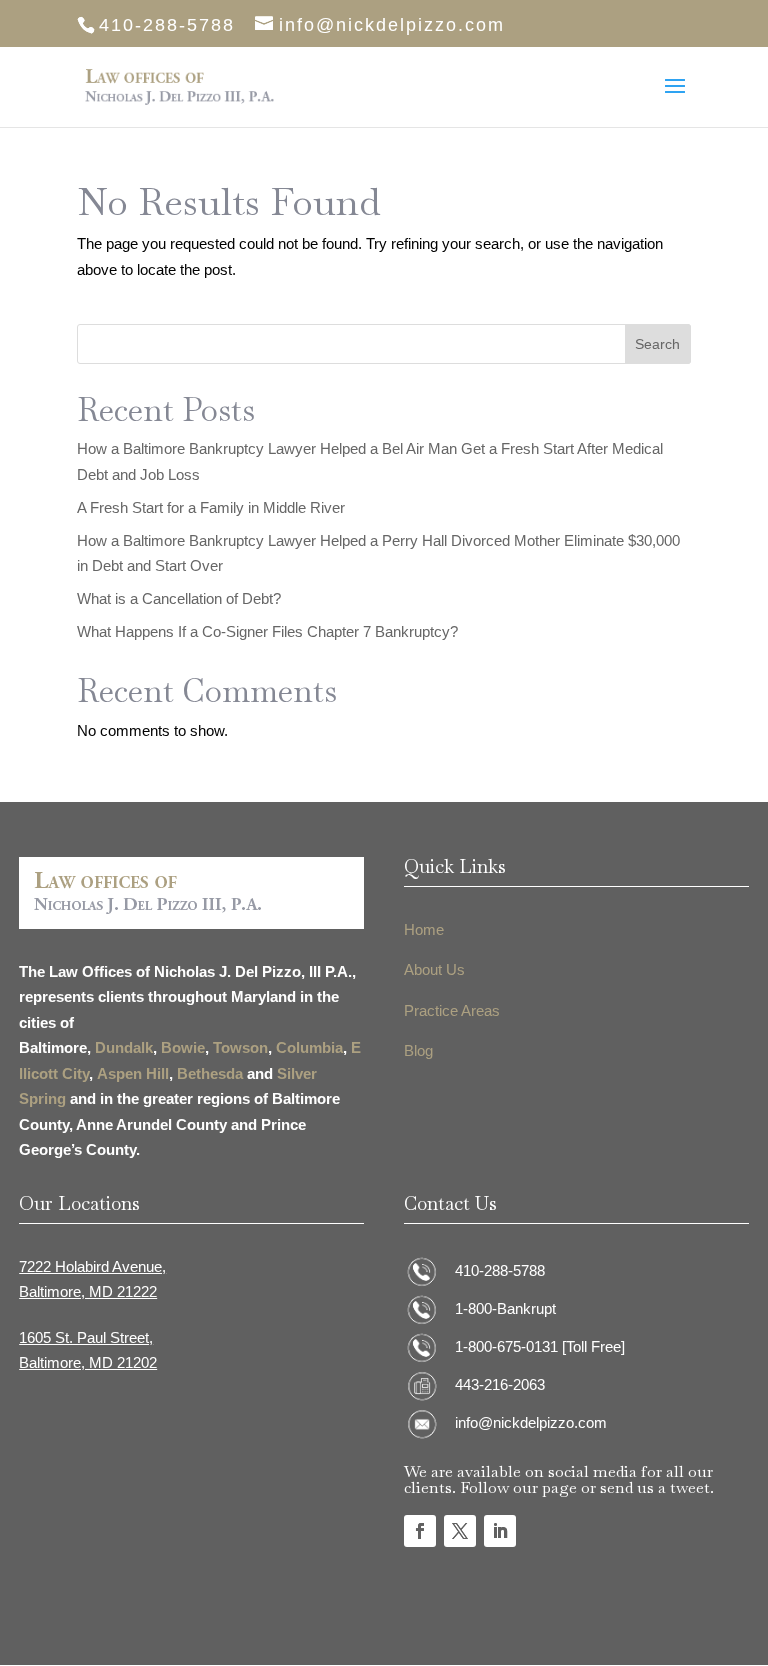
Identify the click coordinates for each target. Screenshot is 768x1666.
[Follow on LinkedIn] (500, 1531)
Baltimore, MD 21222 (88, 1291)
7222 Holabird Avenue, (92, 1266)
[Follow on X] (460, 1531)
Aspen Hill (133, 1073)
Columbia (309, 1047)
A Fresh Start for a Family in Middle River (211, 507)
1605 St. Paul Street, (86, 1337)
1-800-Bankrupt (505, 1308)
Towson (240, 1047)
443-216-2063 (500, 1384)
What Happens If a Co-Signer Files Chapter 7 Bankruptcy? (267, 631)
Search (657, 344)
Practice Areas (452, 1010)
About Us (434, 969)
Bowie (183, 1047)
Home (424, 929)
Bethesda (210, 1073)
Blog (418, 1050)
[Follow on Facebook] (420, 1531)
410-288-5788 (500, 1270)
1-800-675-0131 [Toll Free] (540, 1346)
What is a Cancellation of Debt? (179, 598)
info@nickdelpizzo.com (531, 1422)
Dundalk (124, 1047)
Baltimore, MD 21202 (88, 1362)
